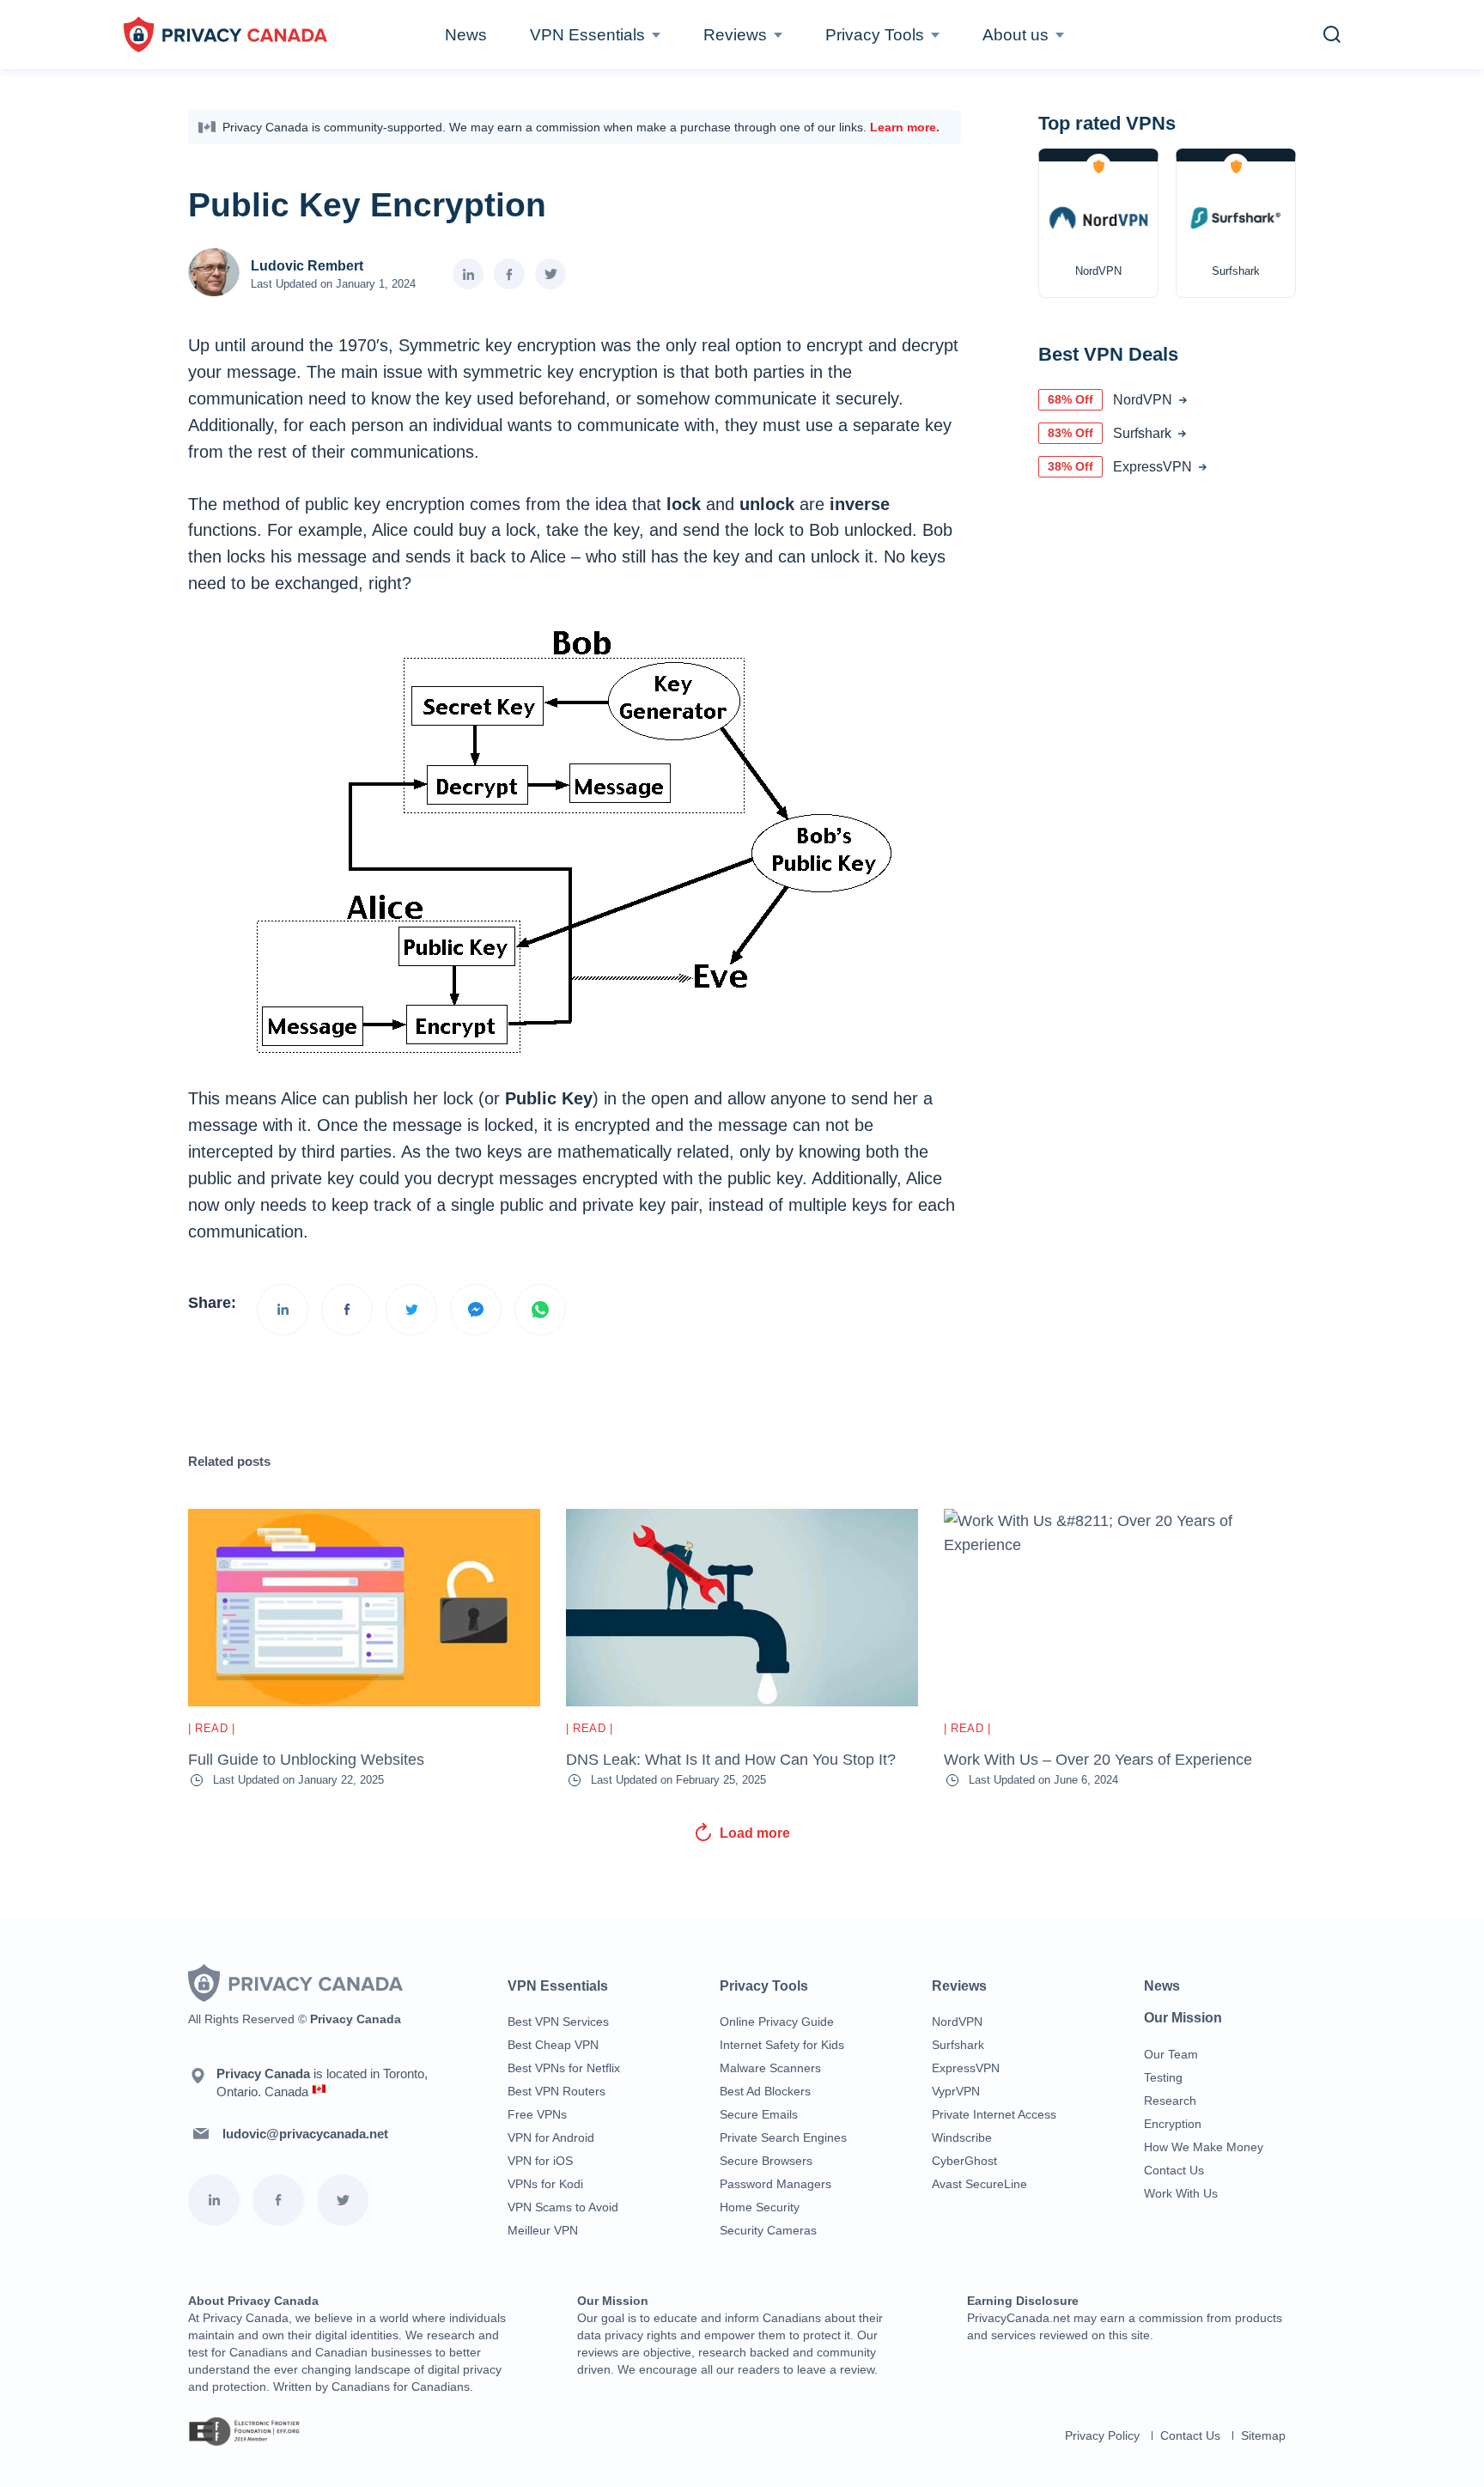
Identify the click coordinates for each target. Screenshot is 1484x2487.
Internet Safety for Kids (782, 2045)
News (466, 35)
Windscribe (962, 2137)
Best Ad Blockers (765, 2091)
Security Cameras (768, 2230)
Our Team (1171, 2054)
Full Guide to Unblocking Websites (306, 1760)
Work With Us (1181, 2193)
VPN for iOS (540, 2161)
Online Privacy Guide (777, 2022)
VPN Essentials (587, 35)
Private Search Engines (783, 2137)
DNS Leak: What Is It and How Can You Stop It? (731, 1760)
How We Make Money (1204, 2147)
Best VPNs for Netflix (564, 2068)
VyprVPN (956, 2091)
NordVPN (957, 2022)
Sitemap (1263, 2435)
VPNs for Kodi (545, 2184)
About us (1016, 35)
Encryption (1173, 2124)
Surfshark (958, 2045)
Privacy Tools (875, 35)
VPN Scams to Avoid (563, 2207)
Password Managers (775, 2184)
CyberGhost (964, 2161)
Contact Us (1174, 2170)
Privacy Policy (1102, 2435)
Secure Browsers (766, 2161)
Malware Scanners (770, 2068)
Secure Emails (759, 2114)
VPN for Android (551, 2137)
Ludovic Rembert (307, 266)
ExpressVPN (966, 2068)
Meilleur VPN (543, 2230)
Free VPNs (537, 2114)
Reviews (735, 35)
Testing (1163, 2077)
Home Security (760, 2207)
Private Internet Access (994, 2114)
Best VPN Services (558, 2022)
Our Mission (1183, 2018)
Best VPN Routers (556, 2091)
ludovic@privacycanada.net (305, 2134)
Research (1170, 2101)
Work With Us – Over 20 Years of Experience (1098, 1760)
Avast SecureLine (979, 2184)
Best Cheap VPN (553, 2045)
